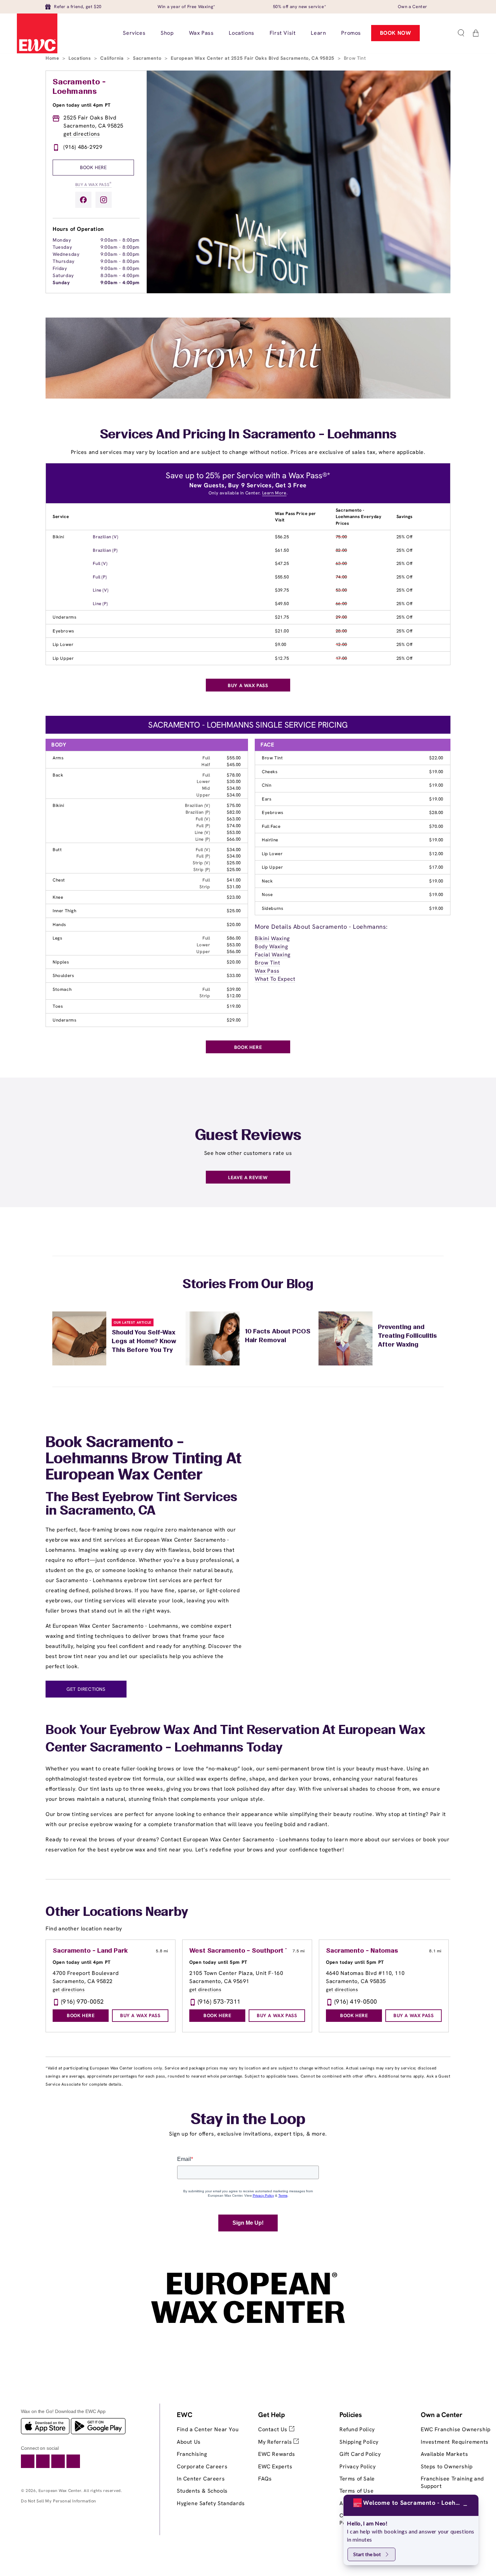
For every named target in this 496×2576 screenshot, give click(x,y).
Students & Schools (202, 2491)
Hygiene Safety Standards (211, 2503)
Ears (267, 799)
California (113, 58)
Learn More (274, 493)
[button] (461, 33)
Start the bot (367, 2554)
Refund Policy (357, 2429)
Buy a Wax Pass (93, 184)
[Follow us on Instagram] (104, 200)
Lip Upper (63, 658)
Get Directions (86, 1689)
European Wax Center (60, 2491)
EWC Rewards (277, 2454)
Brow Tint (272, 758)
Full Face (271, 826)
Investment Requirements (455, 2442)
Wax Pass (267, 971)
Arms (58, 758)
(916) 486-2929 (83, 147)
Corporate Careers (202, 2466)
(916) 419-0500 (356, 2001)
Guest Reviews (248, 1136)
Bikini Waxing (272, 938)
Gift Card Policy (360, 2454)
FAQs (265, 2479)
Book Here (93, 167)
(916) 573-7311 (219, 2001)
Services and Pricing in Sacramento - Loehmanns (248, 435)
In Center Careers (201, 2479)
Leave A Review (248, 1177)
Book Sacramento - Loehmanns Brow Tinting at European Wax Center (144, 1459)
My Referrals (276, 2442)
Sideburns (272, 908)
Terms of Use (356, 2491)
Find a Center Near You (208, 2429)
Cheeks (270, 772)
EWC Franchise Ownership (456, 2429)
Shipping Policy (359, 2442)
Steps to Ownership (447, 2466)
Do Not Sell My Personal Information (59, 2501)
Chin (267, 785)
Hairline (270, 840)
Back (58, 775)
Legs (57, 938)
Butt (57, 850)
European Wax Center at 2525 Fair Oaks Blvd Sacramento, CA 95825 (253, 58)
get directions (82, 134)
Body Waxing (271, 946)
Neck (267, 881)
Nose (267, 894)
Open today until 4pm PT (82, 105)
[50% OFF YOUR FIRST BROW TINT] (248, 397)
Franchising (192, 2454)
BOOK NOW (396, 33)
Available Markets (444, 2454)
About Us (189, 2442)
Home (53, 58)
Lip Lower (63, 644)
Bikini (59, 537)
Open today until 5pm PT (218, 1962)
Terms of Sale (357, 2479)
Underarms (64, 617)
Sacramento (148, 58)
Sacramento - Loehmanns (79, 87)
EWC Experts (275, 2466)
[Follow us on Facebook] (83, 200)
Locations (80, 58)
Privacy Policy (357, 2466)
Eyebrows (63, 631)
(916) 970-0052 (82, 2001)
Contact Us (274, 2429)
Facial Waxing (273, 955)
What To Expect (275, 979)
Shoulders (63, 975)
